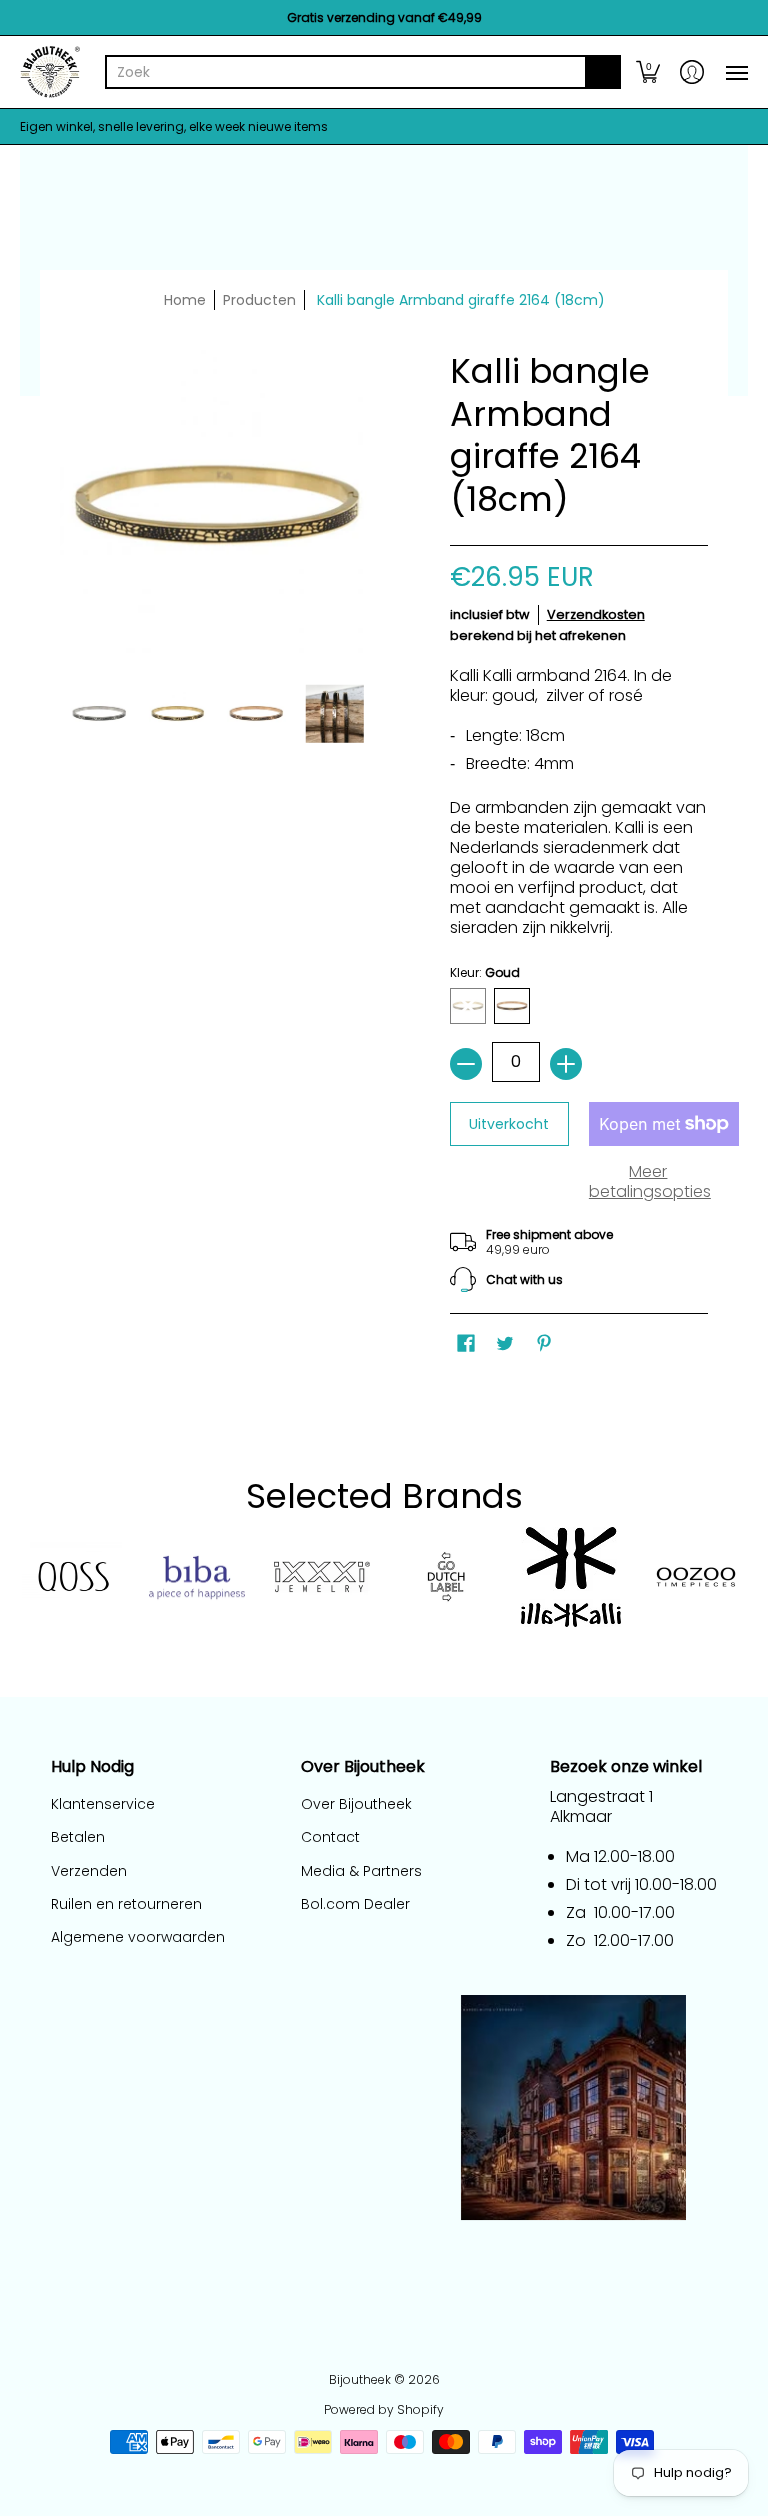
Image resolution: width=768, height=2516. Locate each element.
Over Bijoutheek (356, 1804)
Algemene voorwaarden (138, 1937)
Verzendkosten (596, 614)
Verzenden (89, 1871)
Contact (330, 1837)
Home (185, 300)
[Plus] (566, 1064)
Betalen (78, 1837)
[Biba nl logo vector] (197, 1578)
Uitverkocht (509, 1124)
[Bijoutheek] (50, 72)
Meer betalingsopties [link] (648, 1182)
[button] (648, 72)
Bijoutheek (360, 2379)
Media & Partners (361, 1871)
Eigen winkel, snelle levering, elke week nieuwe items (174, 126)
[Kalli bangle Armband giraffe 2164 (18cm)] (99, 713)
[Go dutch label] (446, 1577)
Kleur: (485, 972)
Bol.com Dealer (355, 1904)
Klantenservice (103, 1804)
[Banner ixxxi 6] (321, 1577)
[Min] (466, 1064)
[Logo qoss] (72, 1577)
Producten (259, 300)
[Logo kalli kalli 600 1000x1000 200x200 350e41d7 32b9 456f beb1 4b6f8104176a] (571, 1577)
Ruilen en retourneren (126, 1904)
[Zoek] (603, 72)
